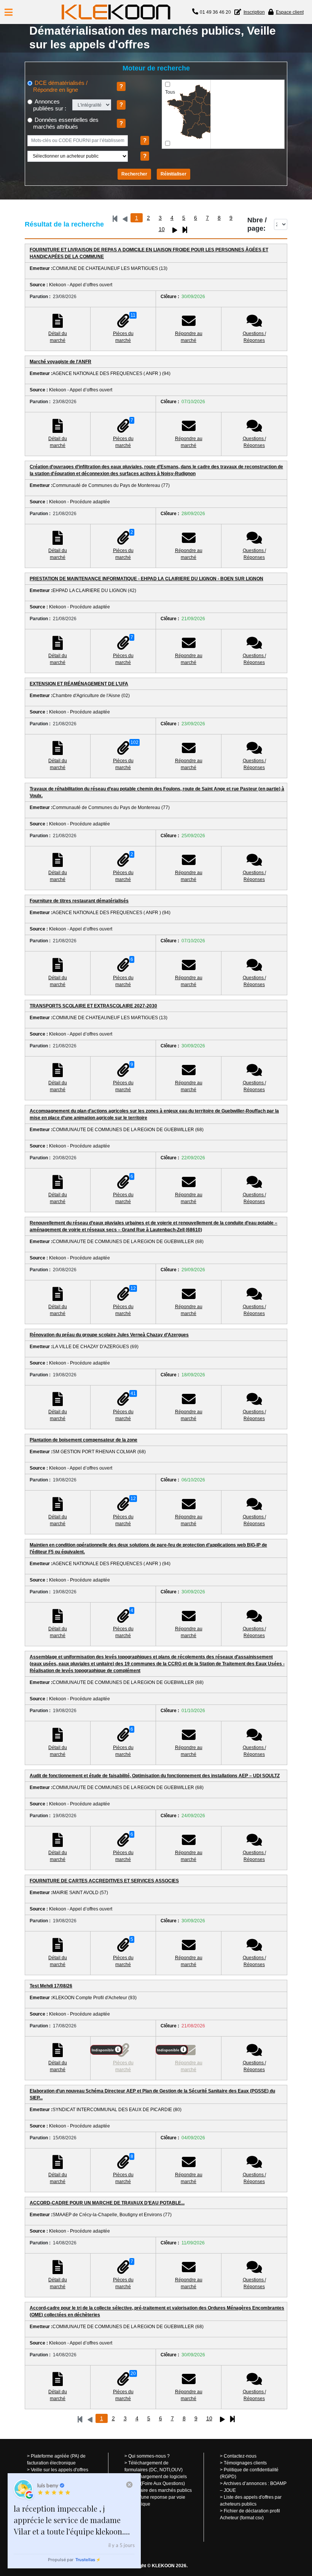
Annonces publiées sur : (50, 105)
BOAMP (278, 2483)
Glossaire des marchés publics (160, 2490)
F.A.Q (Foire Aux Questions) (157, 2483)
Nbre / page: (257, 224)
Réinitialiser (174, 174)
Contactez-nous (240, 2456)
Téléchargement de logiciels (158, 2477)
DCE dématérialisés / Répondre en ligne (60, 86)
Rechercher (134, 174)
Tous (170, 92)
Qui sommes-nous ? (149, 2456)
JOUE (230, 2490)
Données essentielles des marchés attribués (66, 123)
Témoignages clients (245, 2463)
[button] (9, 12)
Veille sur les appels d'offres (60, 2470)
